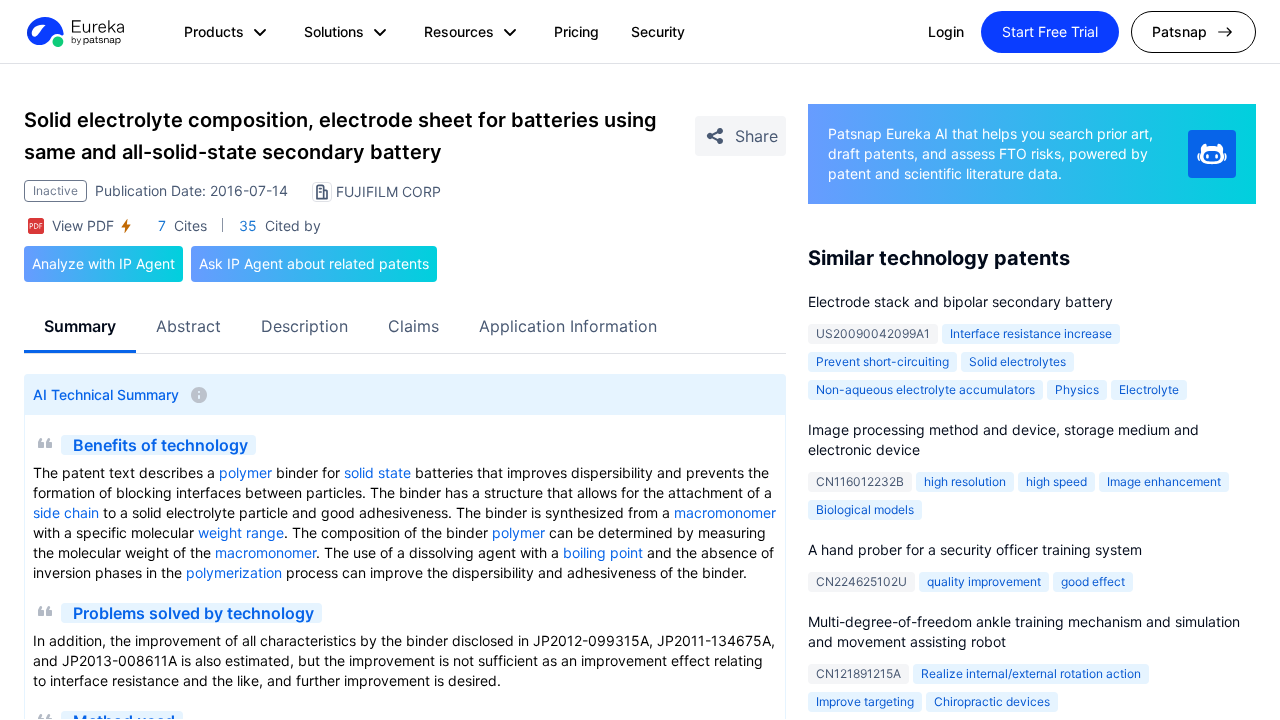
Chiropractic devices (992, 701)
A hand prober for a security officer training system (975, 549)
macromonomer (725, 512)
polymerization (234, 572)
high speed (1056, 481)
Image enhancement (1164, 481)
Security (658, 31)
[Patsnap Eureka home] (74, 32)
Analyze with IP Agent (103, 263)
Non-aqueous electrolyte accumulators (925, 389)
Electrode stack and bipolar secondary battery (960, 301)
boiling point (603, 552)
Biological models (865, 509)
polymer (245, 472)
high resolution (965, 481)
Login (946, 31)
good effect (1093, 581)
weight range (241, 532)
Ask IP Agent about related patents (314, 263)
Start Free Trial (1050, 31)
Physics (1077, 389)
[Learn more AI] (1212, 154)
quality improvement (984, 581)
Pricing (576, 31)
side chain (66, 512)
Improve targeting (865, 701)
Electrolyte (1149, 389)
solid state (377, 472)
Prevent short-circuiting (882, 361)
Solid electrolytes (1017, 361)
